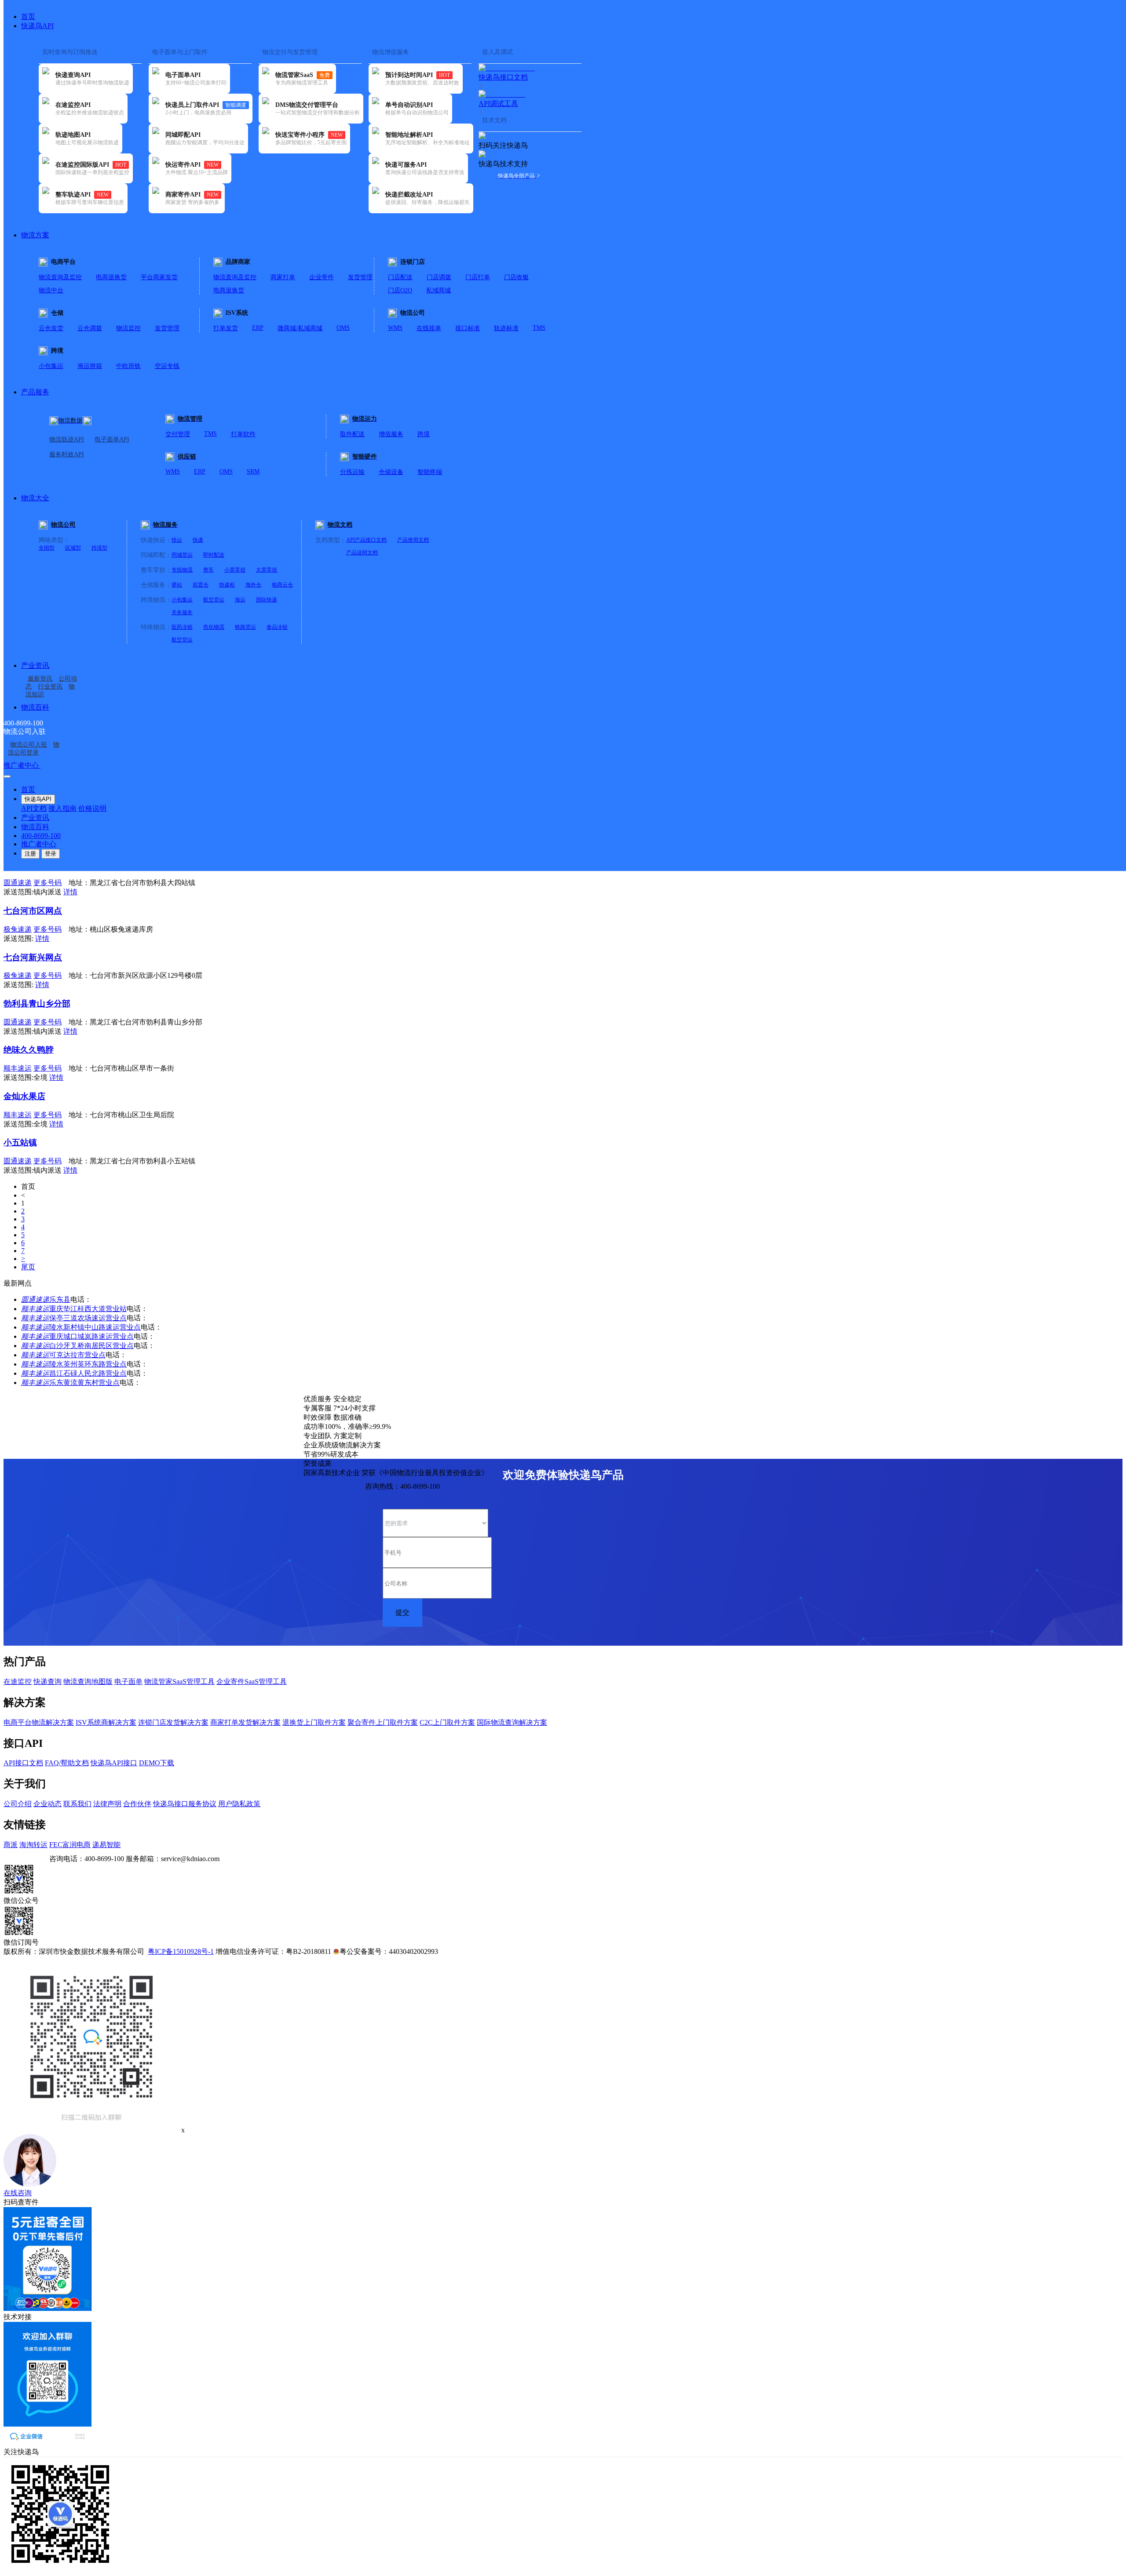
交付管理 (178, 434)
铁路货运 (245, 627)
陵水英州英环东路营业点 (88, 1364)
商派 (11, 1845)
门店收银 (516, 277)
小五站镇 (20, 1142)
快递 (198, 540)
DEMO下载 (157, 1763)
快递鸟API (37, 26)
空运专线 (167, 366)
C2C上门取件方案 (447, 1722)
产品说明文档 (362, 553)
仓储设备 (391, 472)
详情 (70, 892)
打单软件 (243, 434)
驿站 (177, 585)
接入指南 (62, 808)
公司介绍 (18, 1804)
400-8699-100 (41, 836)
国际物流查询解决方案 (512, 1722)
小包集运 (51, 366)
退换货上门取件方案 (314, 1722)
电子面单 (128, 1682)
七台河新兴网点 (33, 957)
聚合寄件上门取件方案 (383, 1722)
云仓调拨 (90, 328)
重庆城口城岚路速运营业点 (91, 1336)
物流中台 (51, 290)
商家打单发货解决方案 (245, 1722)
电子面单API (112, 439)
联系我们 (77, 1804)
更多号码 (48, 883)
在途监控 (18, 1682)
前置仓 (201, 585)
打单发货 (226, 328)
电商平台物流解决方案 (39, 1722)
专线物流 (182, 570)
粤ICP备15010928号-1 (181, 1951)
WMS (395, 328)
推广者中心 (22, 765)
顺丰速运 (35, 1309)
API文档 (34, 808)
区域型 (73, 548)
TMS (539, 328)
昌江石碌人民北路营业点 (88, 1373)
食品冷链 (277, 627)
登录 (51, 854)
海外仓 (253, 585)
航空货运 (214, 600)
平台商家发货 (159, 277)
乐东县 (60, 1299)
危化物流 (214, 627)
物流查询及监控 (60, 277)
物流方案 (35, 235)
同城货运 (182, 555)
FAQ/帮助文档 (67, 1763)
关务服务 (182, 612)
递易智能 (106, 1845)
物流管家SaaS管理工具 (179, 1682)
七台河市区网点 (33, 911)
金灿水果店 (24, 1096)
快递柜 (227, 585)
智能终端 (430, 472)
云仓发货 (51, 328)
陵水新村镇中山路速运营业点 (95, 1327)
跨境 (424, 434)
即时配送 (214, 555)
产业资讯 (35, 665)
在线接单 (429, 328)
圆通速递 (35, 1299)
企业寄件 (322, 277)
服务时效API (67, 454)
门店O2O (400, 290)
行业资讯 (50, 687)
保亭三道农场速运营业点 (88, 1318)
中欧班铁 (128, 366)
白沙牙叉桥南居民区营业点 (91, 1346)
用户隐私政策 (239, 1804)
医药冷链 (182, 627)
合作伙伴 (137, 1804)
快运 (177, 540)
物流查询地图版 (88, 1682)
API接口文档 (23, 1763)
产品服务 (35, 392)
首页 (28, 16)
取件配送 (352, 434)
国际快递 (267, 600)
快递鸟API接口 (114, 1763)
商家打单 (283, 277)
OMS (343, 328)
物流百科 (35, 707)
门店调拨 (439, 277)
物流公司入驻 (29, 745)
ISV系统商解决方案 (106, 1722)
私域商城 (439, 290)
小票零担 (235, 570)
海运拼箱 (90, 366)
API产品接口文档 (366, 540)
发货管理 (360, 277)
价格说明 (92, 808)
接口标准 (468, 328)
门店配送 (400, 277)
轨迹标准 (506, 328)
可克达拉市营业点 (77, 1355)
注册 (30, 854)
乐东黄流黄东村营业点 (84, 1383)
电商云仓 (282, 585)
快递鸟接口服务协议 (185, 1804)
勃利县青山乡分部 (37, 1004)
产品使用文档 (413, 540)
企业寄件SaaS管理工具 (252, 1682)
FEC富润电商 (70, 1845)
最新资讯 (40, 679)
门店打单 (478, 277)
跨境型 (99, 548)
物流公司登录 (34, 749)
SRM (253, 472)
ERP (258, 328)
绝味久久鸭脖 (29, 1050)
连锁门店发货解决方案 (173, 1722)
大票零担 (267, 570)
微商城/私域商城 (300, 328)
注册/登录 (55, 765)
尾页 (28, 1267)
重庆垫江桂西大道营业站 (88, 1309)
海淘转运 (33, 1845)
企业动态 (48, 1804)
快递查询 (48, 1682)
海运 (240, 600)
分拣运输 (352, 472)
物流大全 (35, 498)
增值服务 (391, 434)
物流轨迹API (67, 439)
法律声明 (107, 1804)
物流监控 (128, 328)
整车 (208, 570)
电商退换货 (111, 277)
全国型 (47, 548)
